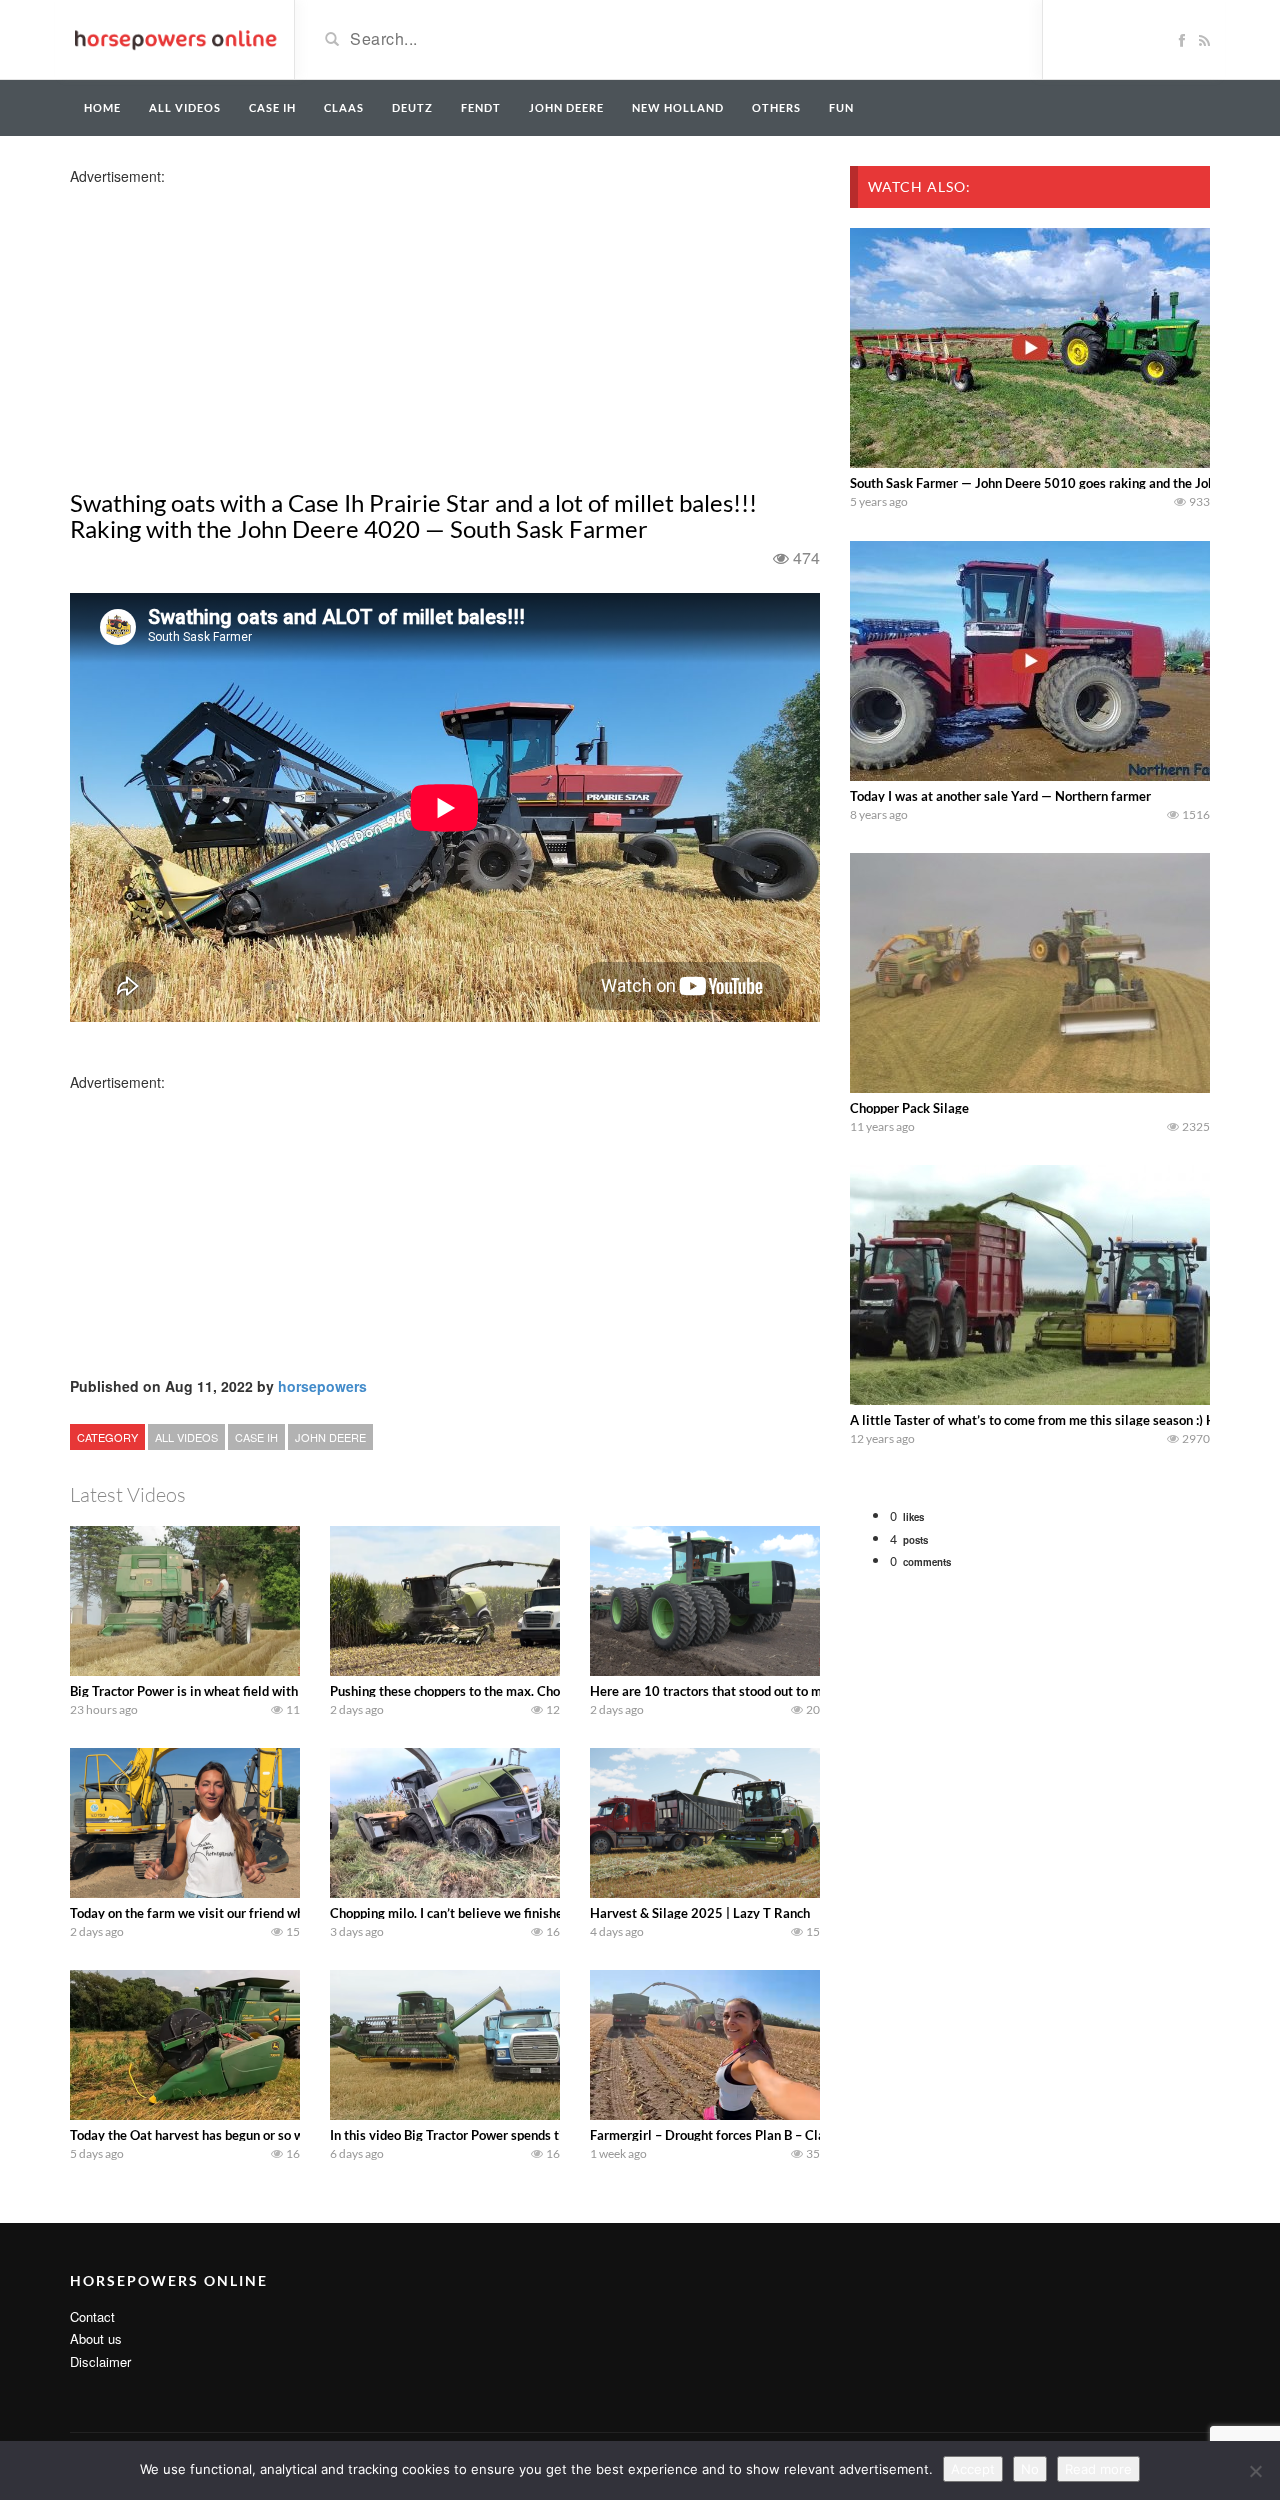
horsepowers (322, 1386)
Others (776, 107)
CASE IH (256, 1437)
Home (102, 107)
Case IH (272, 107)
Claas (344, 107)
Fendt (481, 107)
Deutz (412, 107)
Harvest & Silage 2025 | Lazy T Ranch (700, 1913)
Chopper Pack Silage (909, 1108)
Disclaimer (100, 2361)
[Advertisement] (228, 326)
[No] (1255, 2471)
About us (96, 2338)
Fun (841, 107)
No (1030, 2469)
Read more (1098, 2469)
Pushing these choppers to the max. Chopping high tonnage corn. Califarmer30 (557, 1691)
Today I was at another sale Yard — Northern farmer (1000, 796)
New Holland (678, 107)
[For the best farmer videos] (174, 38)
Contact (92, 2316)
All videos (185, 107)
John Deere (566, 107)
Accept (973, 2469)
